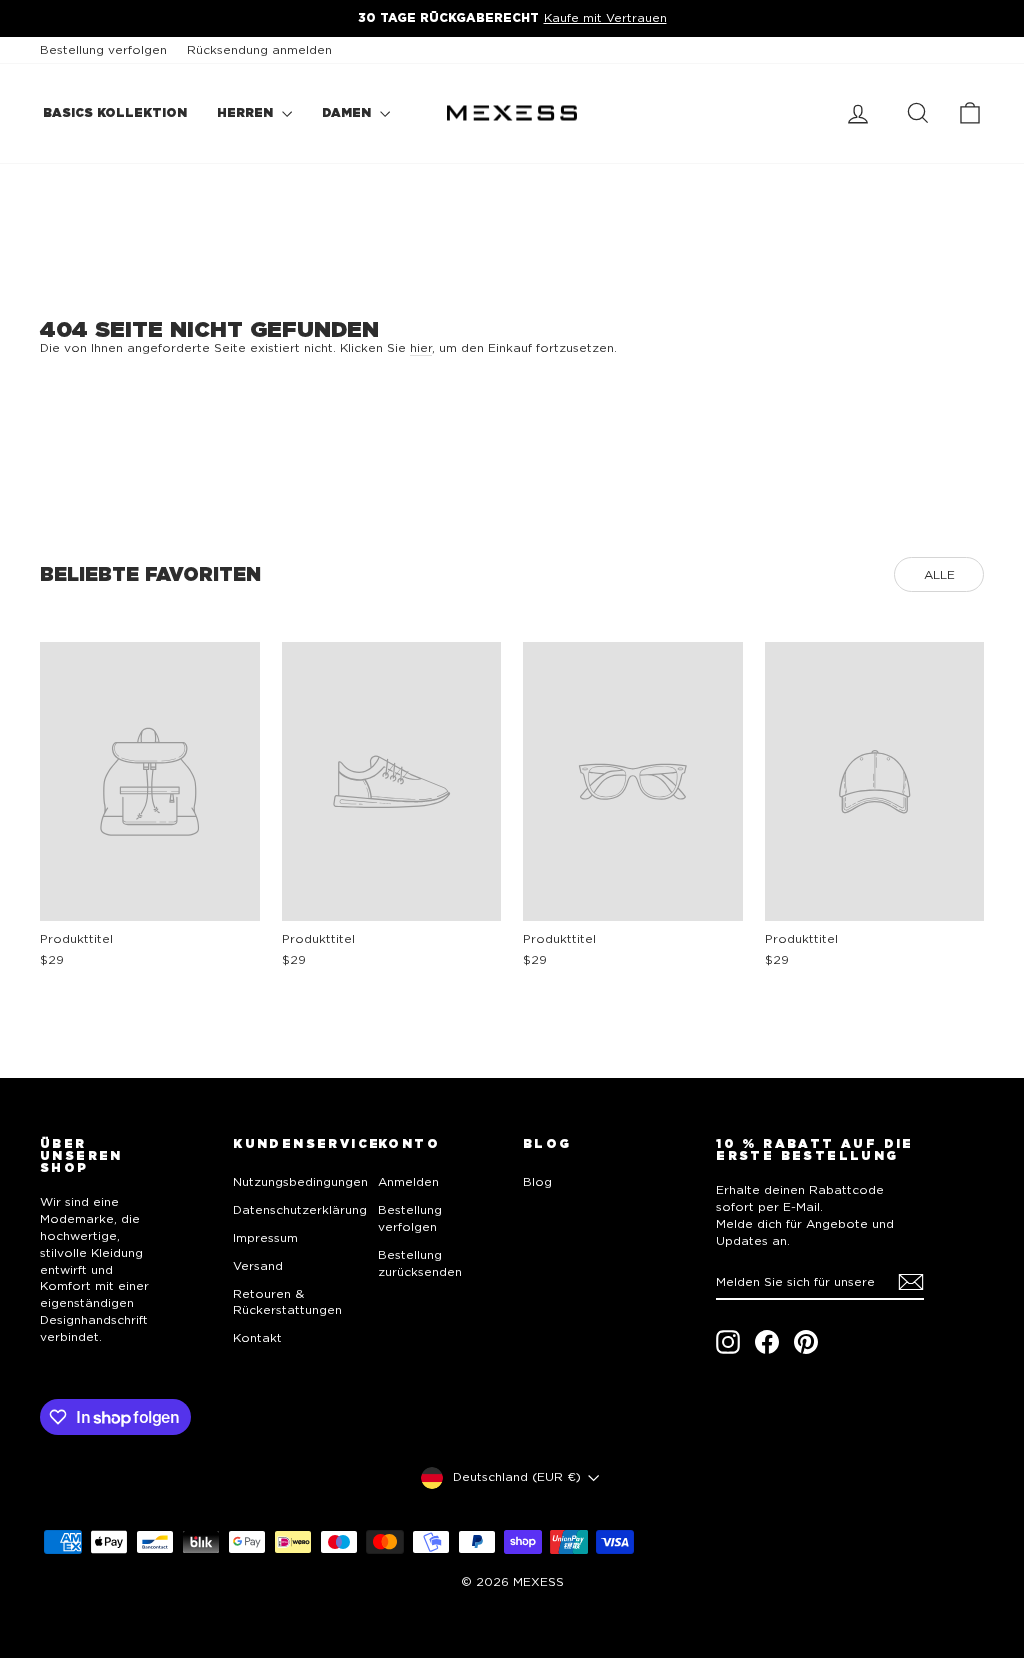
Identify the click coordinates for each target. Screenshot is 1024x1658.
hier (421, 347)
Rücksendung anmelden (259, 49)
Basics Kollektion (115, 112)
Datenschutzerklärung (300, 1209)
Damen (348, 112)
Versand (258, 1265)
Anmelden (408, 1181)
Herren (247, 112)
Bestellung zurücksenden (420, 1263)
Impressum (265, 1237)
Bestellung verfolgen (103, 49)
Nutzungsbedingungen (300, 1181)
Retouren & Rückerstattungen (287, 1302)
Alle (939, 574)
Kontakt (257, 1337)
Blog (537, 1181)
